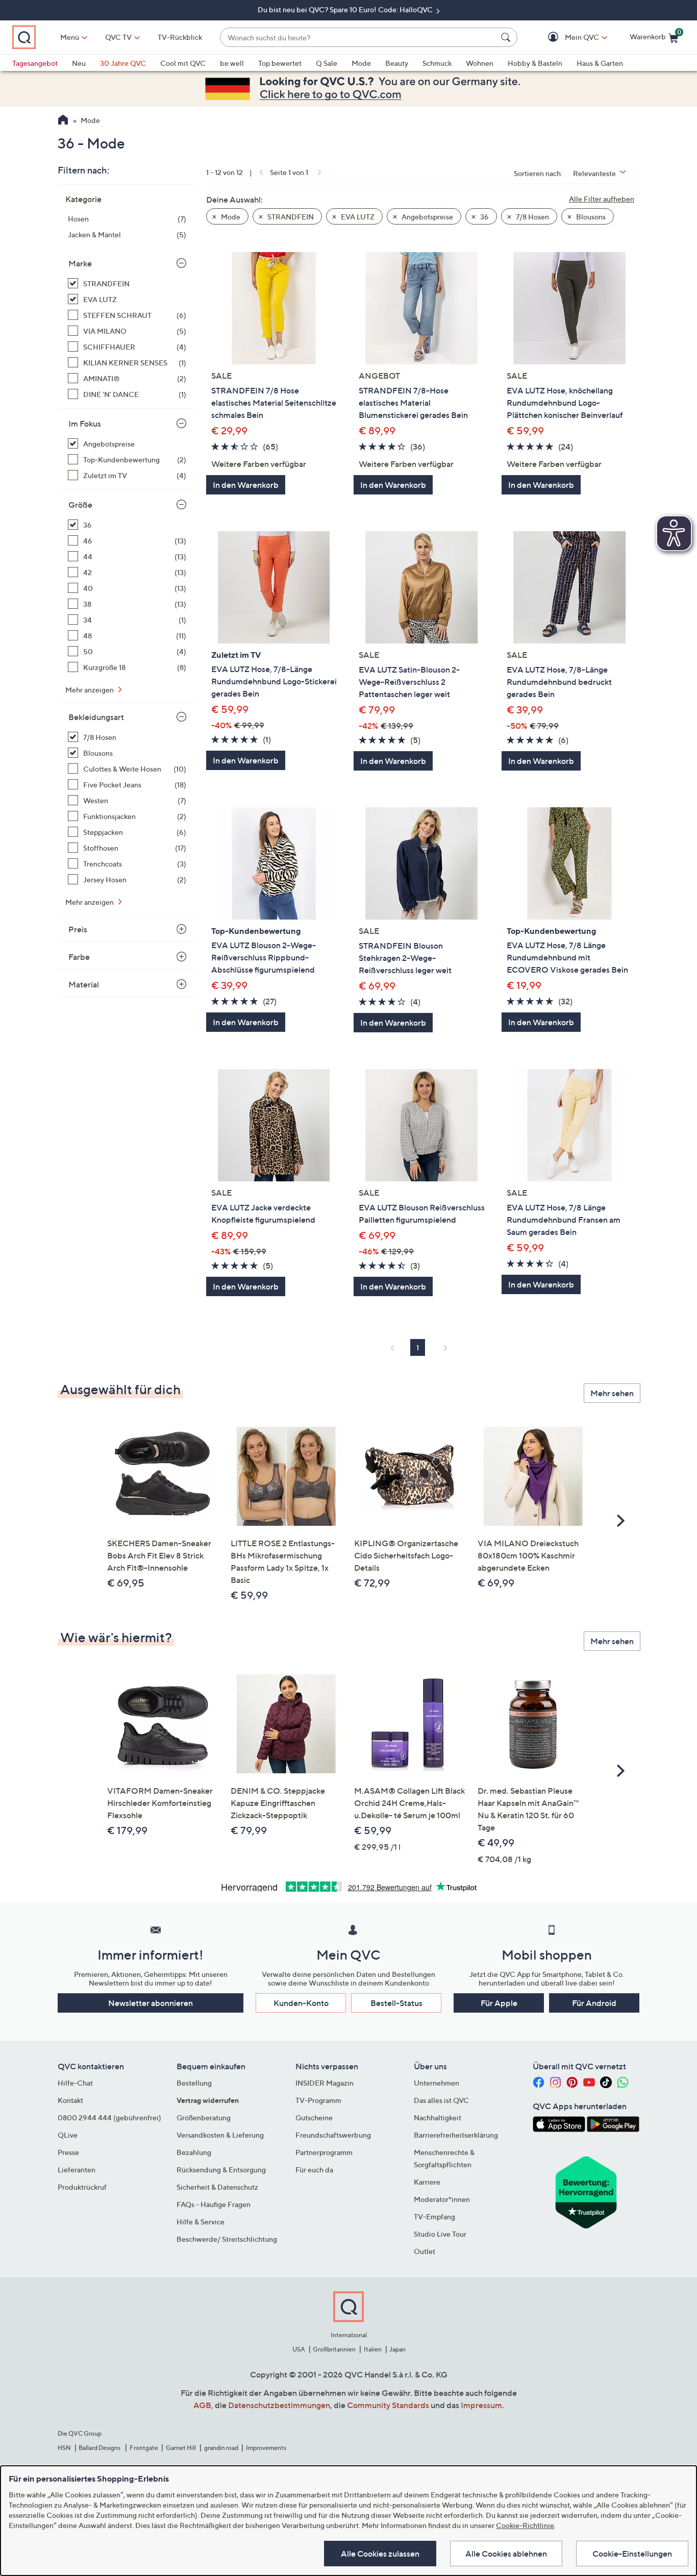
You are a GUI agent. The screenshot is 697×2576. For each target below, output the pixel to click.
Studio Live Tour (440, 2234)
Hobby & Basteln (535, 63)
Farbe (79, 957)
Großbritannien (334, 2349)
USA (299, 2349)
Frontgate (144, 2448)
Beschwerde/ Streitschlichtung (227, 2239)
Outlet (425, 2251)
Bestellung (194, 2083)
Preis (78, 929)
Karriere (427, 2182)
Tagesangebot (35, 63)
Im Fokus (85, 424)
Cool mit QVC (183, 63)
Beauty (397, 63)
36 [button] (484, 217)
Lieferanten (77, 2170)
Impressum (481, 2405)
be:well (232, 63)
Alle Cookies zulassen (380, 2554)
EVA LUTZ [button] (357, 217)
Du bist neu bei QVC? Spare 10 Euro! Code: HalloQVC (346, 9)
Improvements (266, 2448)
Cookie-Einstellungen (632, 2554)
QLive (68, 2135)
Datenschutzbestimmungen (279, 2405)
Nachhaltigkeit (438, 2117)
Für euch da (314, 2170)
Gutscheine (314, 2117)
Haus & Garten (600, 63)
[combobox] (358, 38)
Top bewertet (280, 63)
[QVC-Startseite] (63, 121)
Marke (80, 263)
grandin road (221, 2448)
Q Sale (327, 63)
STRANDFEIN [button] (290, 217)
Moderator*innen (442, 2199)
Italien (373, 2349)
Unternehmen (437, 2083)
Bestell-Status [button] (396, 2003)
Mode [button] (230, 217)
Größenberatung (204, 2117)
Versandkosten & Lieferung (220, 2135)
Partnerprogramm (324, 2152)
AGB (202, 2405)
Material (84, 984)
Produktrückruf (82, 2187)
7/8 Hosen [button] (532, 217)
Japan (397, 2349)
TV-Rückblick (180, 37)
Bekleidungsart (96, 717)
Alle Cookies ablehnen (506, 2554)
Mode (361, 63)
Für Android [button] (594, 2003)
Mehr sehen (612, 1393)
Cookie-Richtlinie (525, 2525)
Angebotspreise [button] (427, 217)
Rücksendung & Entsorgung (221, 2170)
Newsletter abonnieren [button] (151, 2003)
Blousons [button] (590, 217)
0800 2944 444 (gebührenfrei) (109, 2117)
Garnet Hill (181, 2448)
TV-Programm (318, 2100)
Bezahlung (194, 2152)
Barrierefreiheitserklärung (456, 2135)
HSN (64, 2448)
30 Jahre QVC (123, 63)
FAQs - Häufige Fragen (214, 2204)
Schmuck (437, 63)
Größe (80, 505)
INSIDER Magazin (325, 2083)
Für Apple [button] (499, 2003)
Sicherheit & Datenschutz (217, 2187)
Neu (79, 63)
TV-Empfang (434, 2216)
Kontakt (70, 2100)
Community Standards (388, 2405)
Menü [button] (70, 37)
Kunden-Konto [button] (301, 2003)
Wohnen (480, 63)
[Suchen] (507, 37)
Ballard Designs (100, 2448)
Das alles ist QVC (441, 2100)
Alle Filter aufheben (602, 199)
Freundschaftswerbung (333, 2135)
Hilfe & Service (201, 2222)
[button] (567, 38)
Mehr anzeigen (90, 690)
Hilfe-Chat (75, 2083)
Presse (68, 2152)
